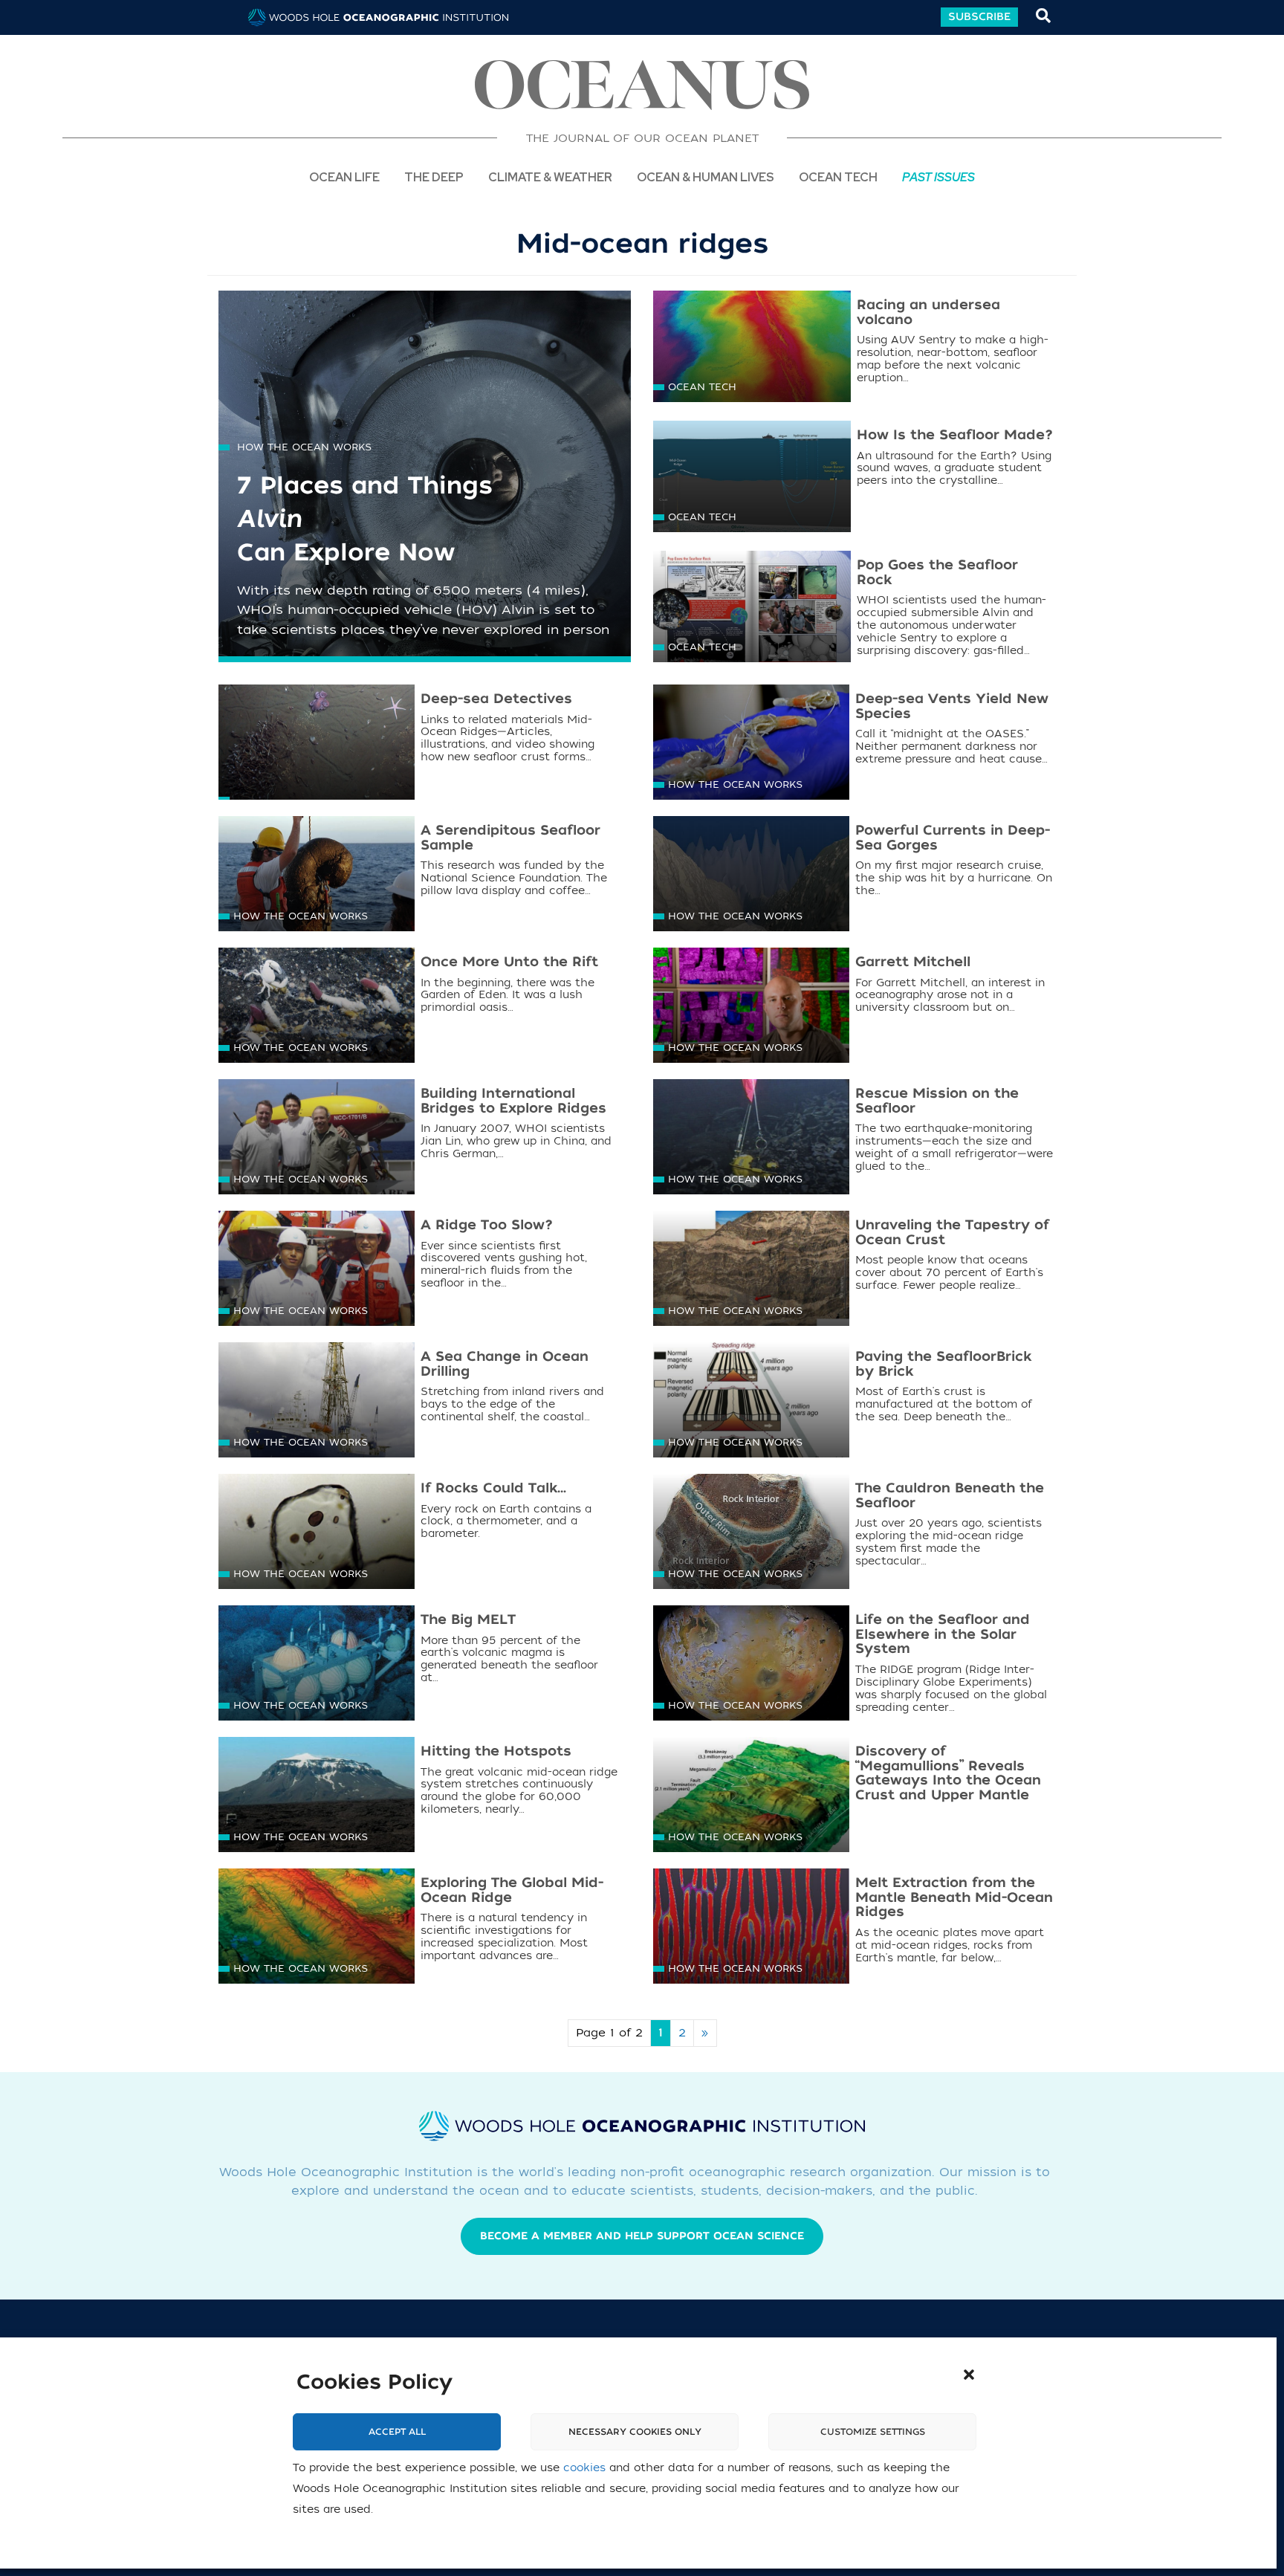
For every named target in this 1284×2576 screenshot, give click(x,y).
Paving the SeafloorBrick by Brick (943, 1364)
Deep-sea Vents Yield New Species (952, 706)
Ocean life (344, 177)
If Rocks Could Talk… (493, 1488)
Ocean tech (838, 177)
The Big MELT (468, 1620)
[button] (969, 2375)
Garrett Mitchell (913, 962)
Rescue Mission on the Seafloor (937, 1101)
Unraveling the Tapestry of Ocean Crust (952, 1233)
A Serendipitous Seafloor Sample (510, 838)
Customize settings (873, 2432)
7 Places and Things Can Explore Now (365, 520)
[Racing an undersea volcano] (752, 348)
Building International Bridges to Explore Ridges (513, 1101)
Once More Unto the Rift (509, 962)
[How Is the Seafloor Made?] (752, 484)
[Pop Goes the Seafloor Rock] (752, 614)
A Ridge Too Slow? (487, 1225)
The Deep (434, 177)
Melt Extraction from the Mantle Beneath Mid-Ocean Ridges (954, 1898)
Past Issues (938, 177)
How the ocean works (304, 447)
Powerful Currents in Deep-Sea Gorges (953, 838)
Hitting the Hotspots (496, 1751)
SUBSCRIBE (979, 17)
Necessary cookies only (635, 2432)
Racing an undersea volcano (928, 313)
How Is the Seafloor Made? (955, 435)
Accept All (397, 2432)
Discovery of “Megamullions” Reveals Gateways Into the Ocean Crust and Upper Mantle (948, 1773)
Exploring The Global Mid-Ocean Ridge (512, 1890)
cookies (584, 2468)
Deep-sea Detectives (496, 699)
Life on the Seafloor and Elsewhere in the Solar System (943, 1635)
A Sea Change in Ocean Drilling (505, 1364)
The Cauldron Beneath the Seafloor (950, 1496)
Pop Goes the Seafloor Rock (937, 573)
